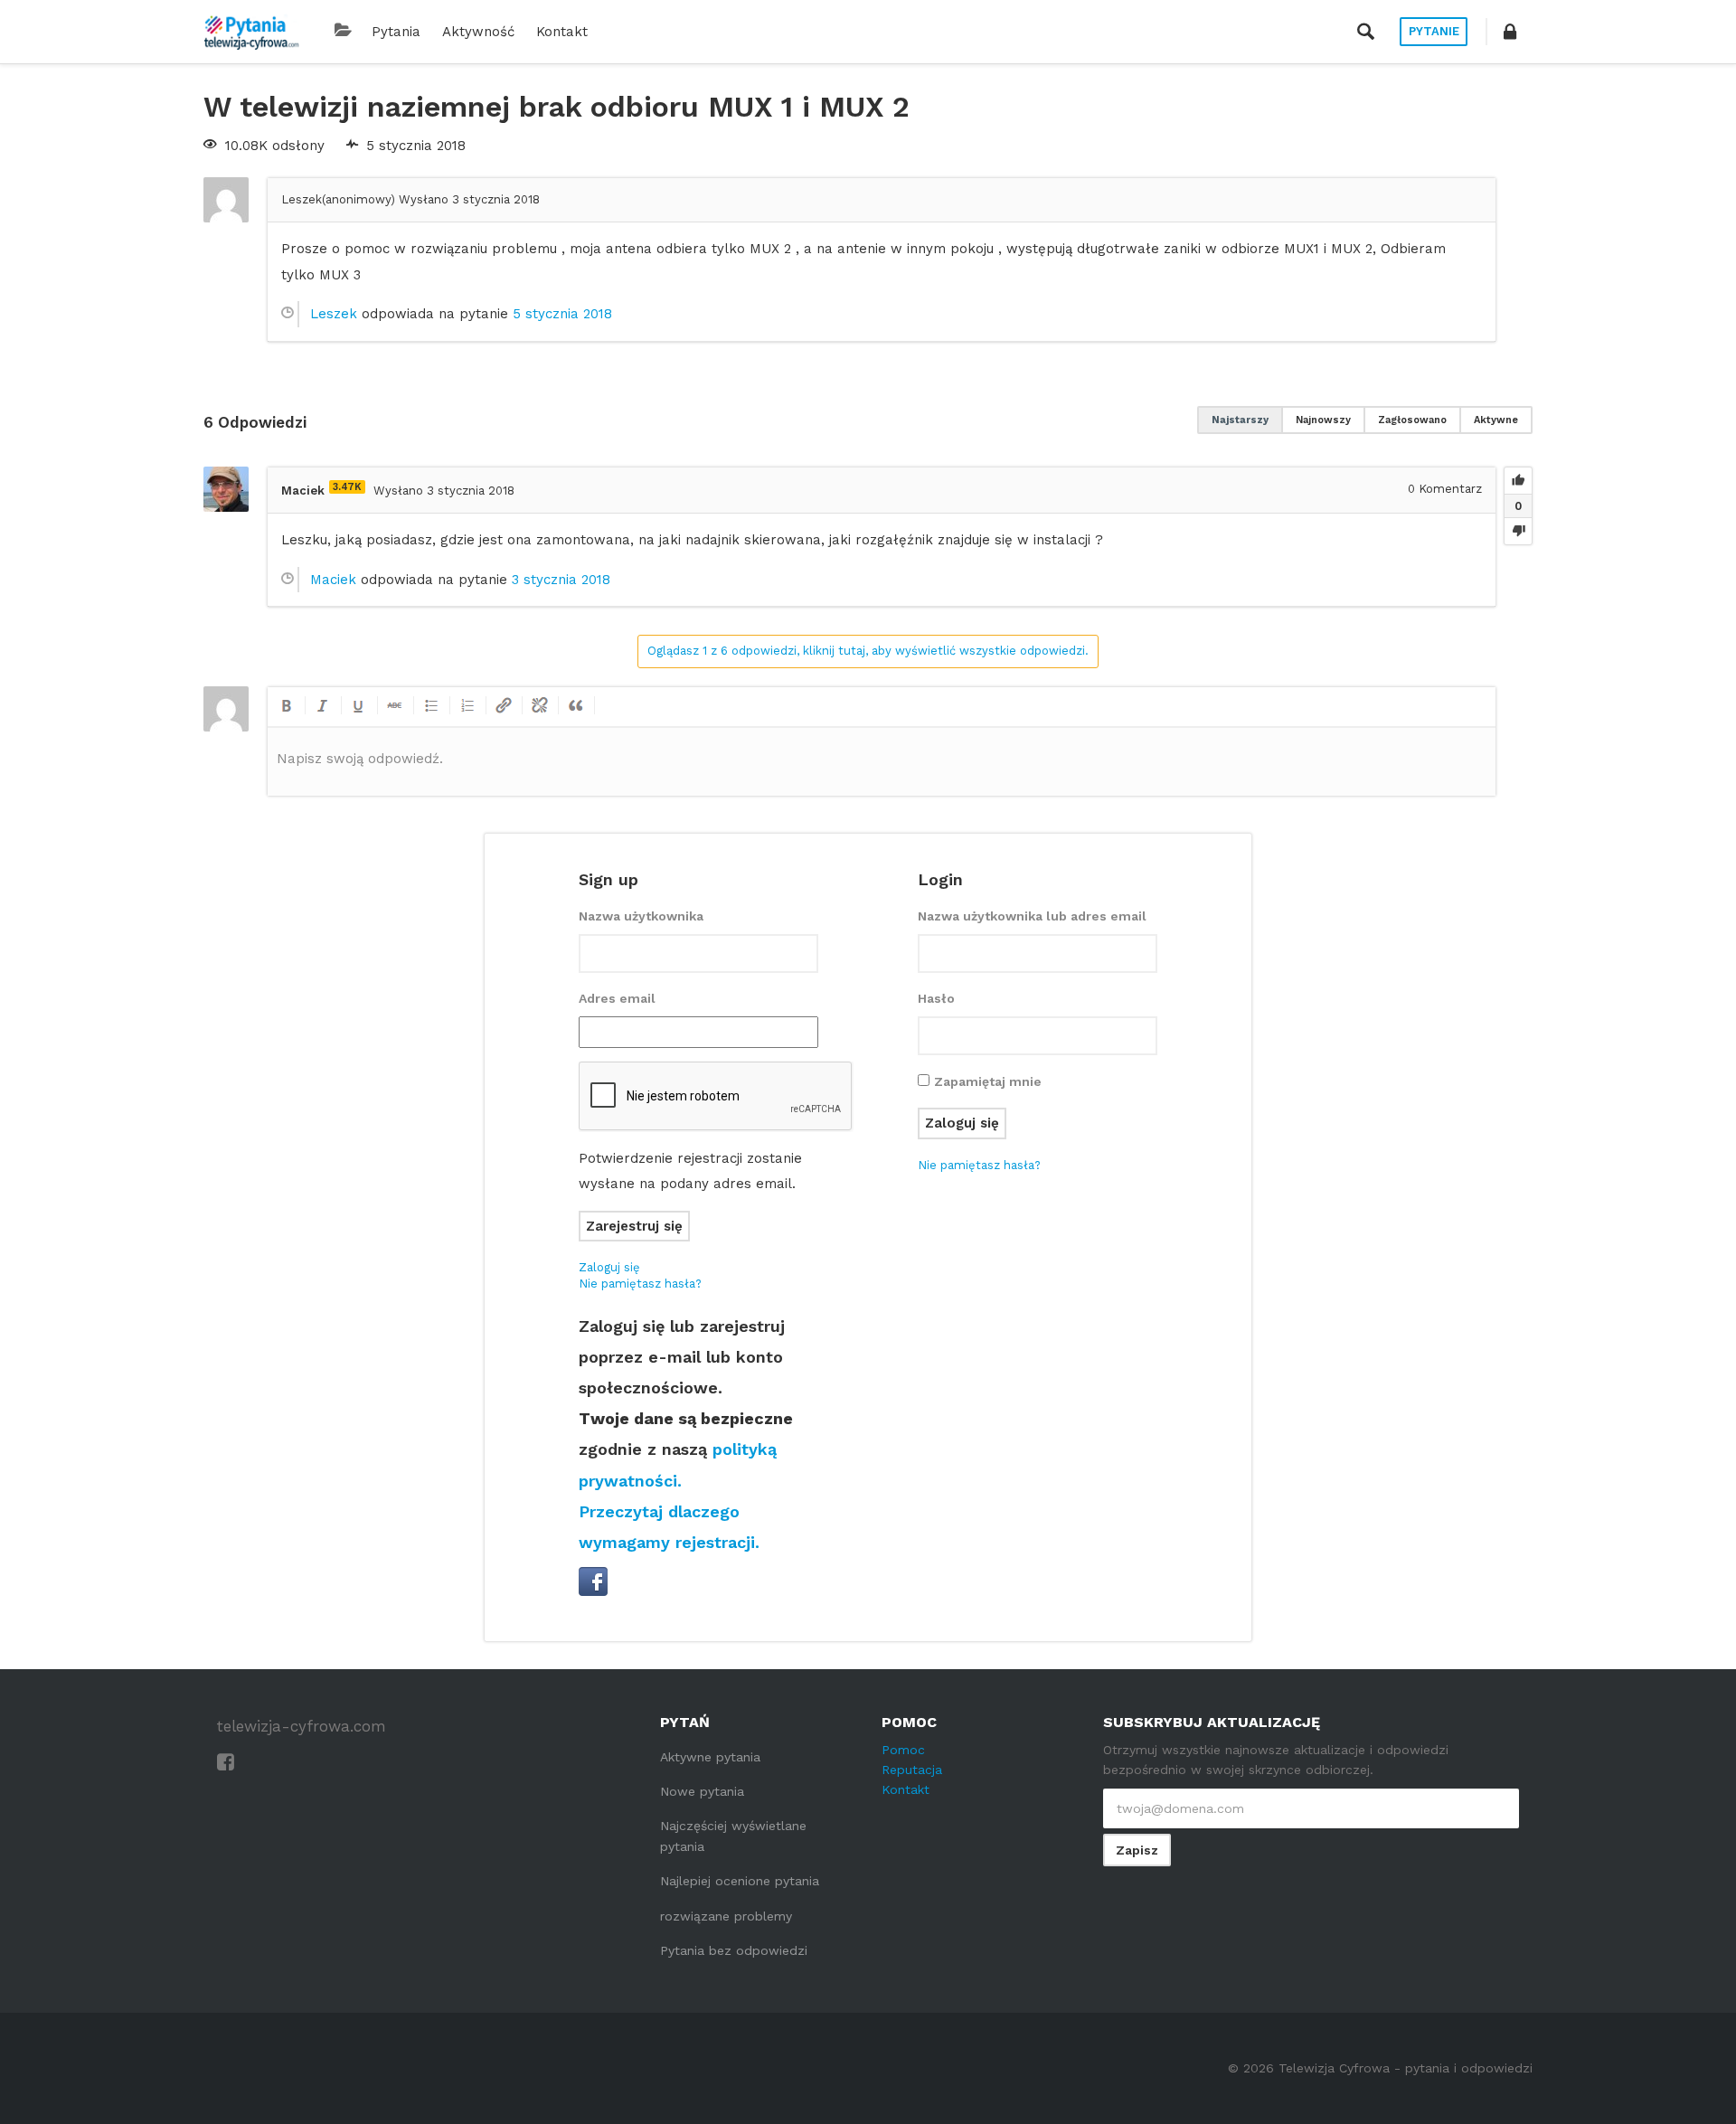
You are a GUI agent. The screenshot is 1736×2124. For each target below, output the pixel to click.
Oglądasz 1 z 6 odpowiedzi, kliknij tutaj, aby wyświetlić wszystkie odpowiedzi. (868, 651)
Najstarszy (1240, 420)
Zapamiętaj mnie (988, 1081)
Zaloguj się (609, 1267)
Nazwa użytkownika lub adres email (1032, 916)
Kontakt (562, 32)
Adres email (617, 998)
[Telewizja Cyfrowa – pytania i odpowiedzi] (251, 32)
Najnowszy (1323, 420)
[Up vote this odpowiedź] (1518, 481)
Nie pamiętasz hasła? (640, 1284)
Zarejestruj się (634, 1226)
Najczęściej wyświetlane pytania (733, 1836)
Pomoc (903, 1750)
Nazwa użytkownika (641, 916)
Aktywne (1496, 420)
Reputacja (912, 1770)
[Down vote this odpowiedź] (1518, 531)
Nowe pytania (702, 1791)
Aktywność (478, 32)
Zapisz (1137, 1850)
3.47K (347, 487)
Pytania (396, 32)
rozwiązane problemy (726, 1916)
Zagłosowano (1412, 420)
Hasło (936, 998)
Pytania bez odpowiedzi (734, 1950)
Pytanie (1434, 31)
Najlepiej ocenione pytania (740, 1881)
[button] (1510, 32)
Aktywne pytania (710, 1757)
